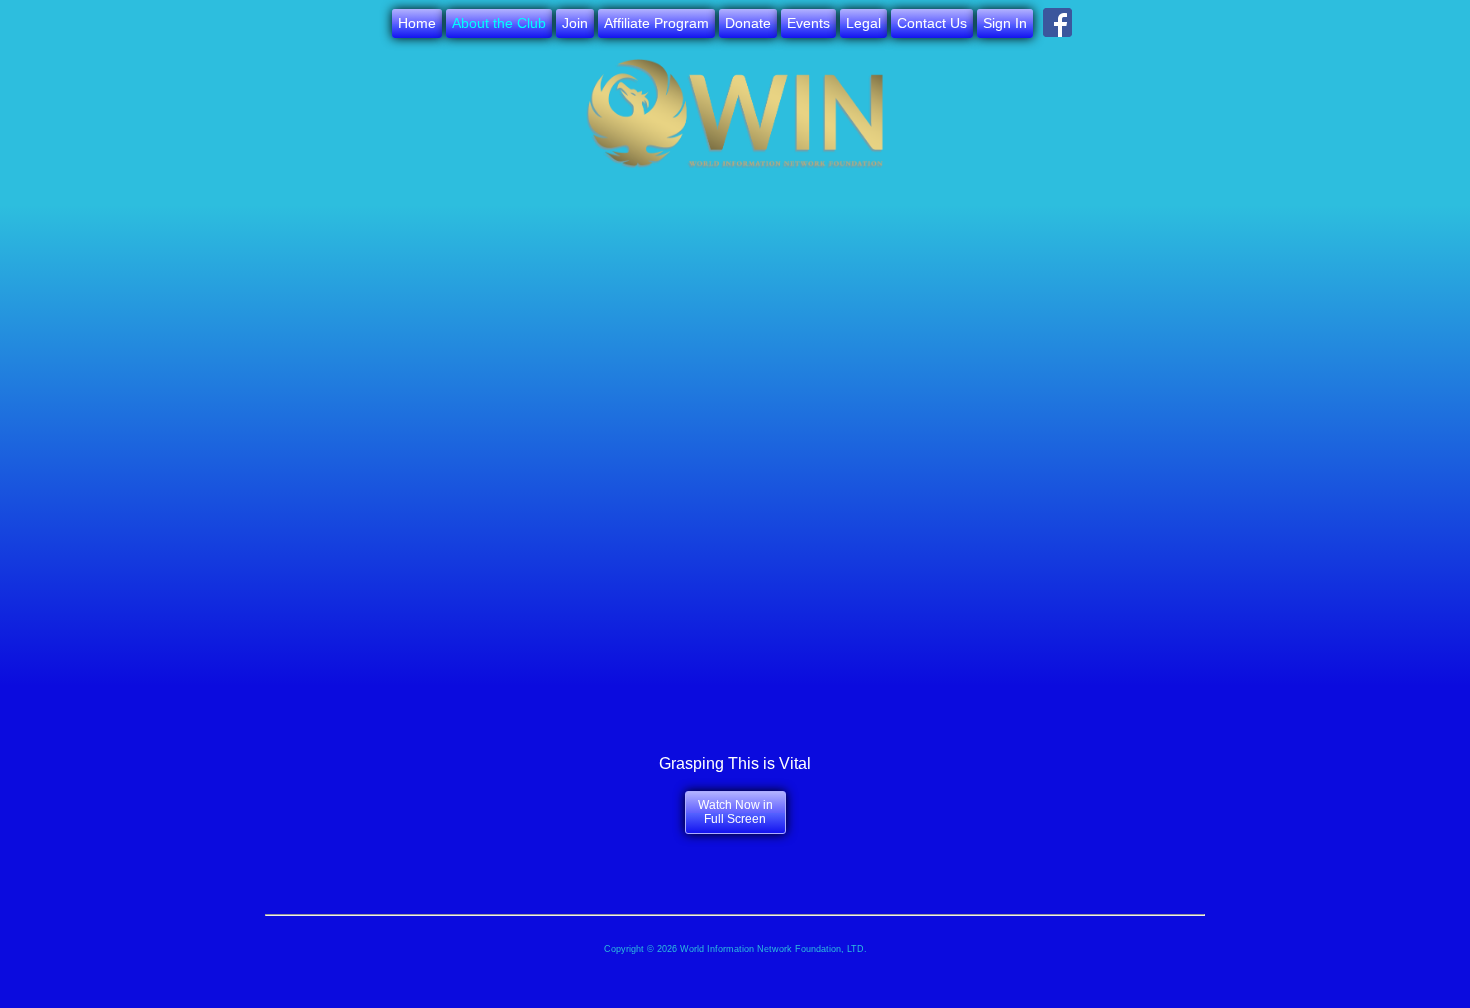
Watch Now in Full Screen (735, 812)
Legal (863, 23)
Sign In (1005, 23)
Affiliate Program (656, 23)
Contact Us (932, 23)
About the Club (499, 23)
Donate (748, 23)
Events (808, 23)
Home (417, 23)
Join (575, 23)
